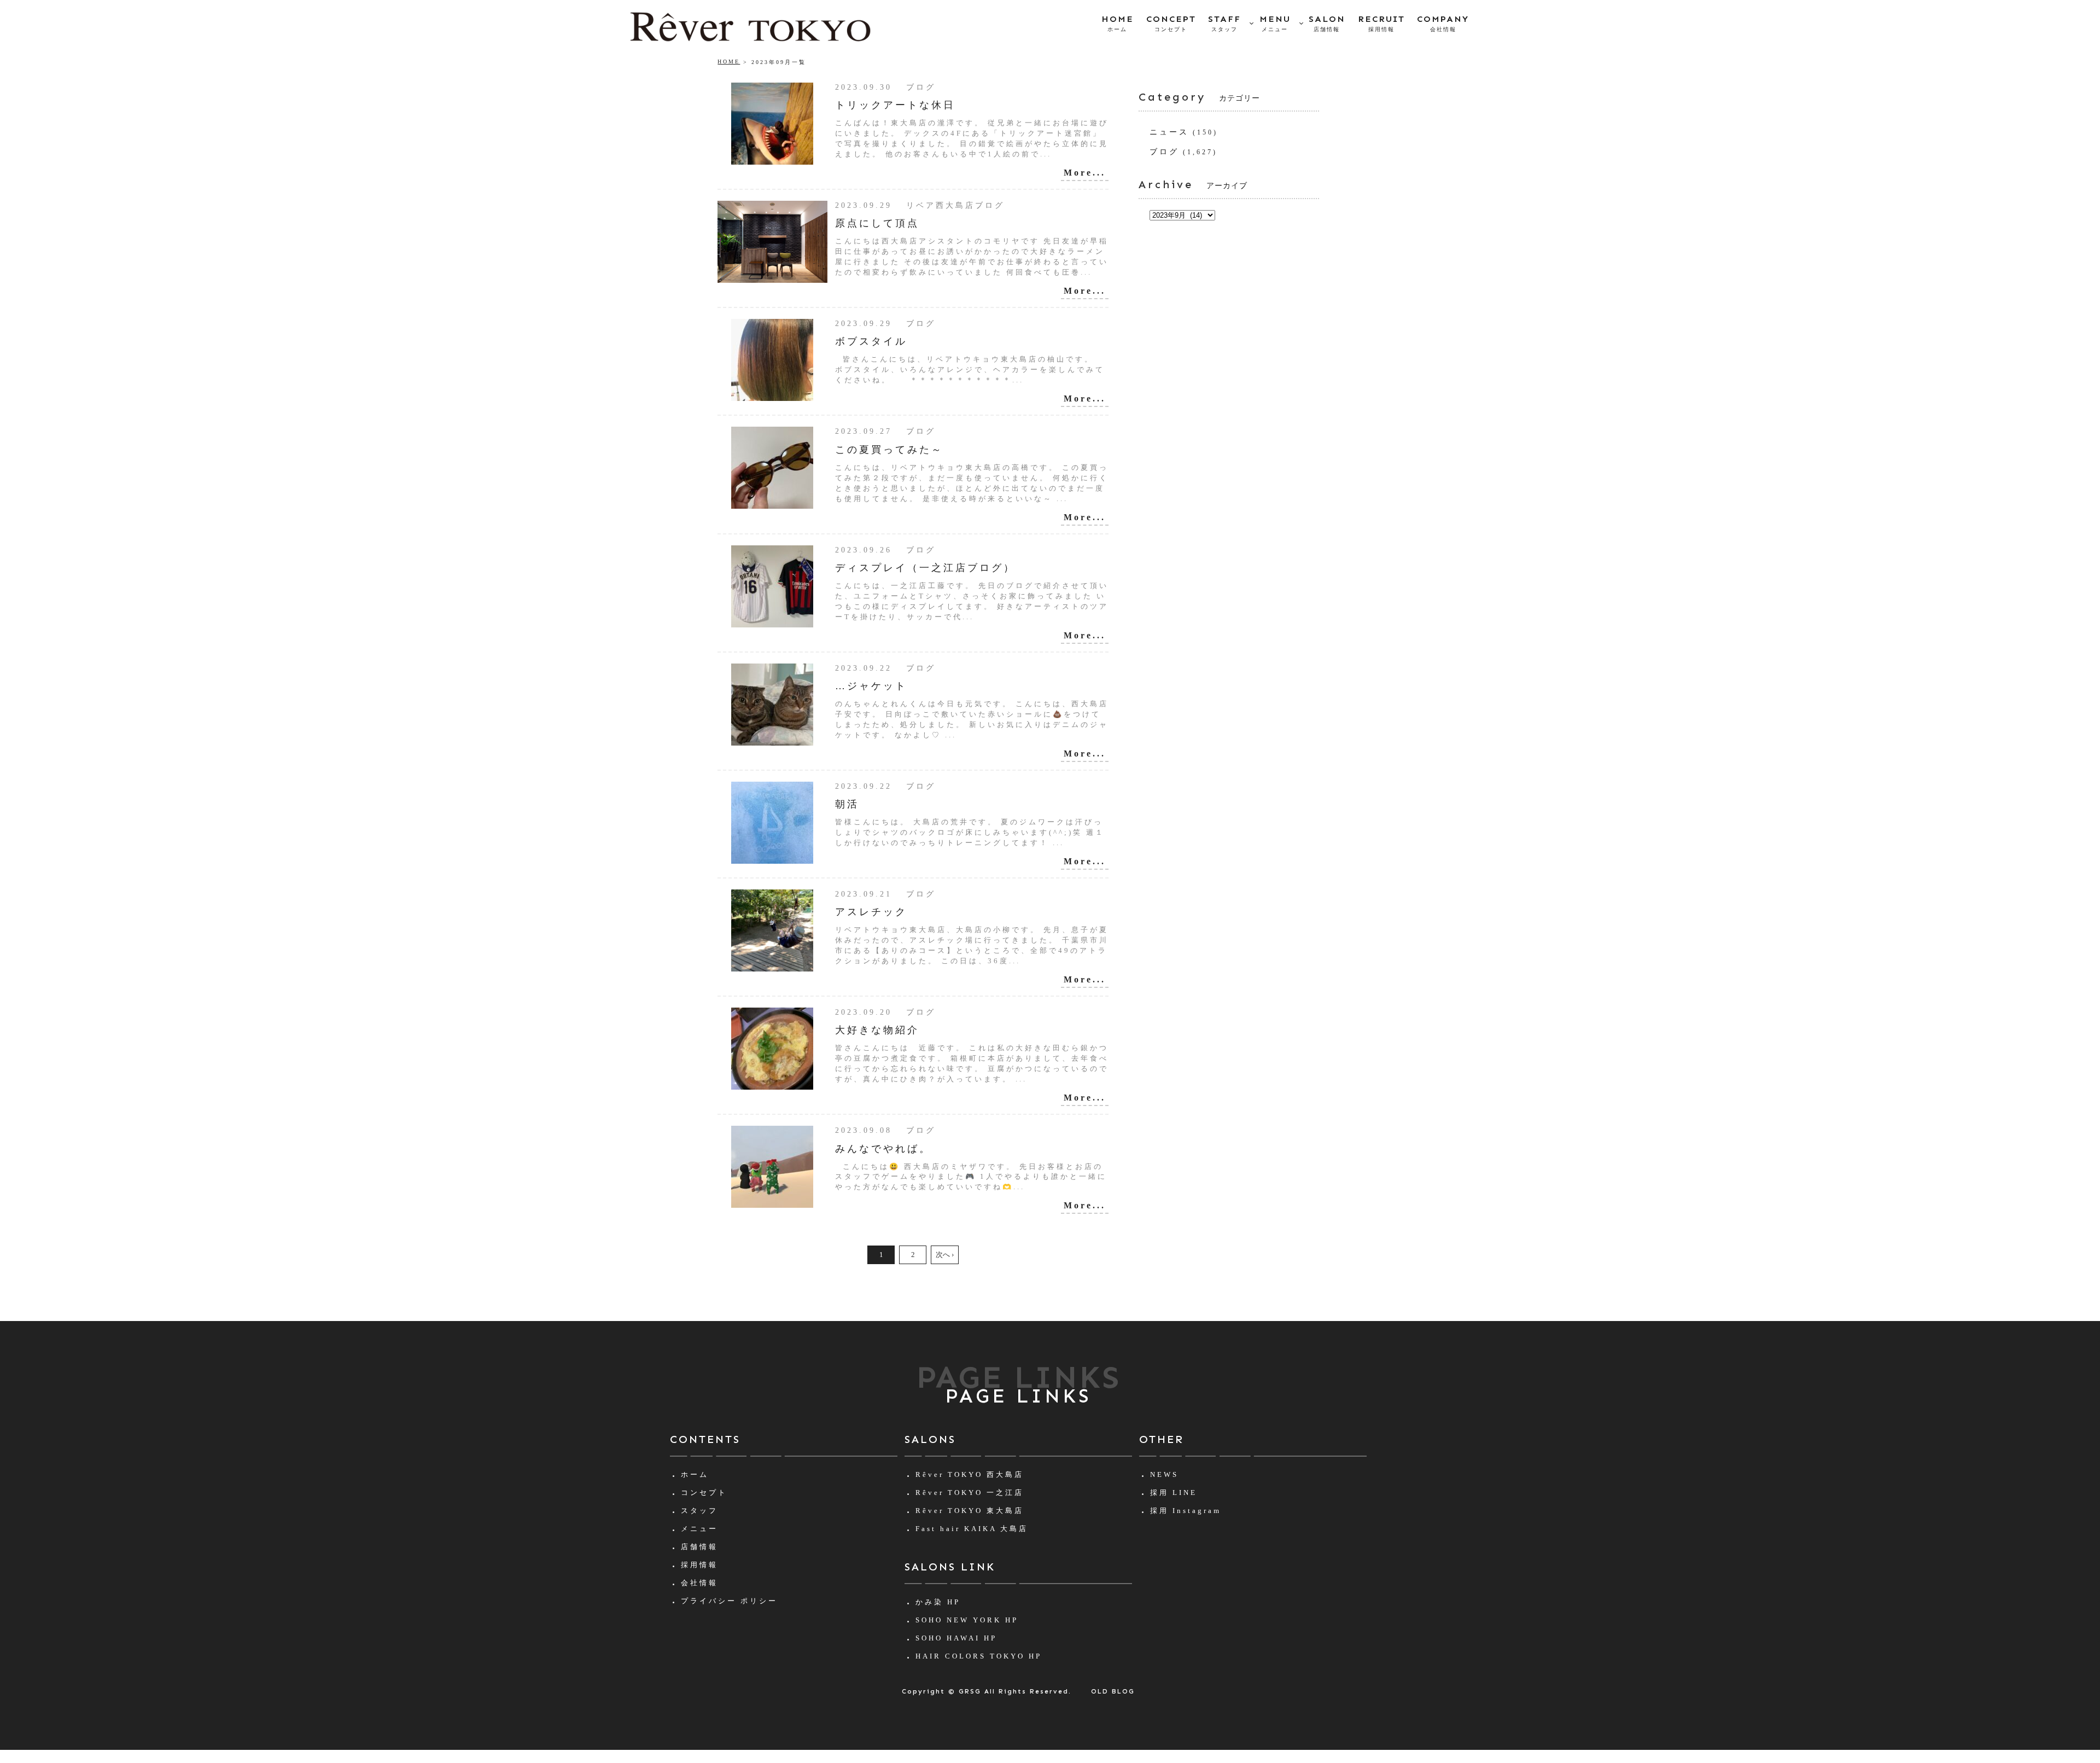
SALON (1327, 23)
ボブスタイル (871, 341)
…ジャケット (871, 686)
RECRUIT (1381, 23)
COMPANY (1443, 23)
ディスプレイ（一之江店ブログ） (925, 568)
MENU (1275, 23)
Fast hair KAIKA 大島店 (972, 1529)
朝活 (847, 804)
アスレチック (871, 912)
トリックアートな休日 (895, 105)
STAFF (1224, 23)
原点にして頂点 (877, 223)
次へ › (945, 1255)
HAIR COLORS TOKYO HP (979, 1656)
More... (1085, 173)
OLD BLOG (1113, 1691)
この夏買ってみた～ (889, 450)
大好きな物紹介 (877, 1030)
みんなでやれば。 (883, 1149)
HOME (1118, 23)
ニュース (1169, 132)
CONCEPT (1171, 23)
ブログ (1164, 152)
